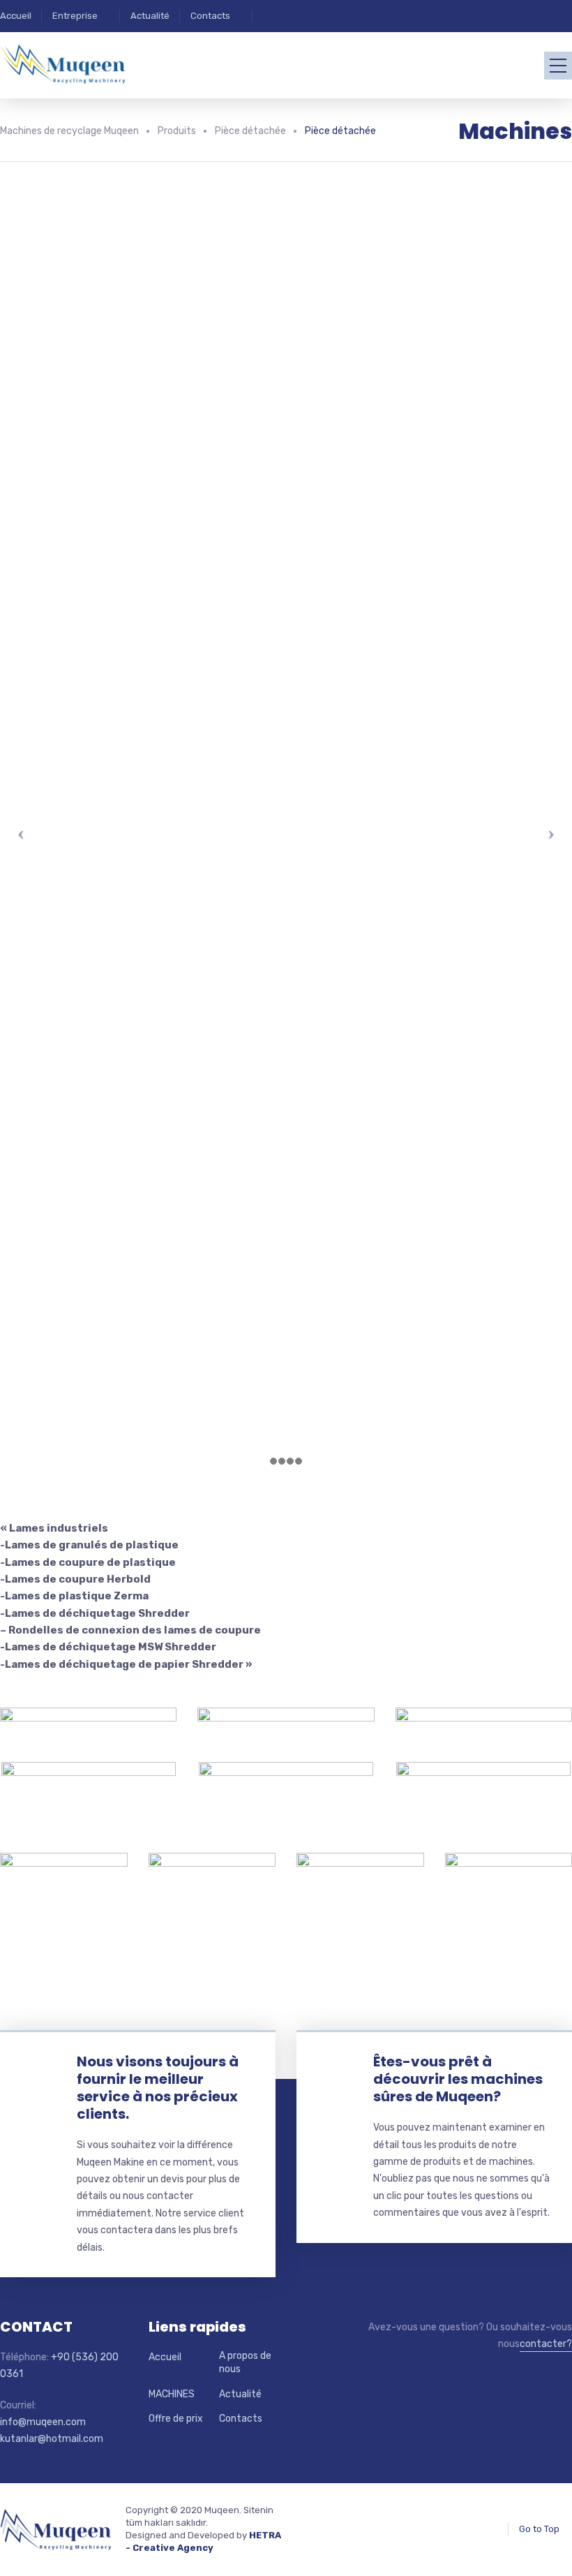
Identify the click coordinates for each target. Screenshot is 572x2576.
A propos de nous (245, 2363)
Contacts (210, 16)
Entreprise (75, 16)
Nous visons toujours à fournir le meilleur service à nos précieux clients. (158, 2088)
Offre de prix (176, 2419)
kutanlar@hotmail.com (52, 2439)
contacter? (546, 2344)
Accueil (16, 16)
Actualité (150, 16)
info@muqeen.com (43, 2422)
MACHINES (172, 2394)
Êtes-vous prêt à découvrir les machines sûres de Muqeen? (458, 2079)
